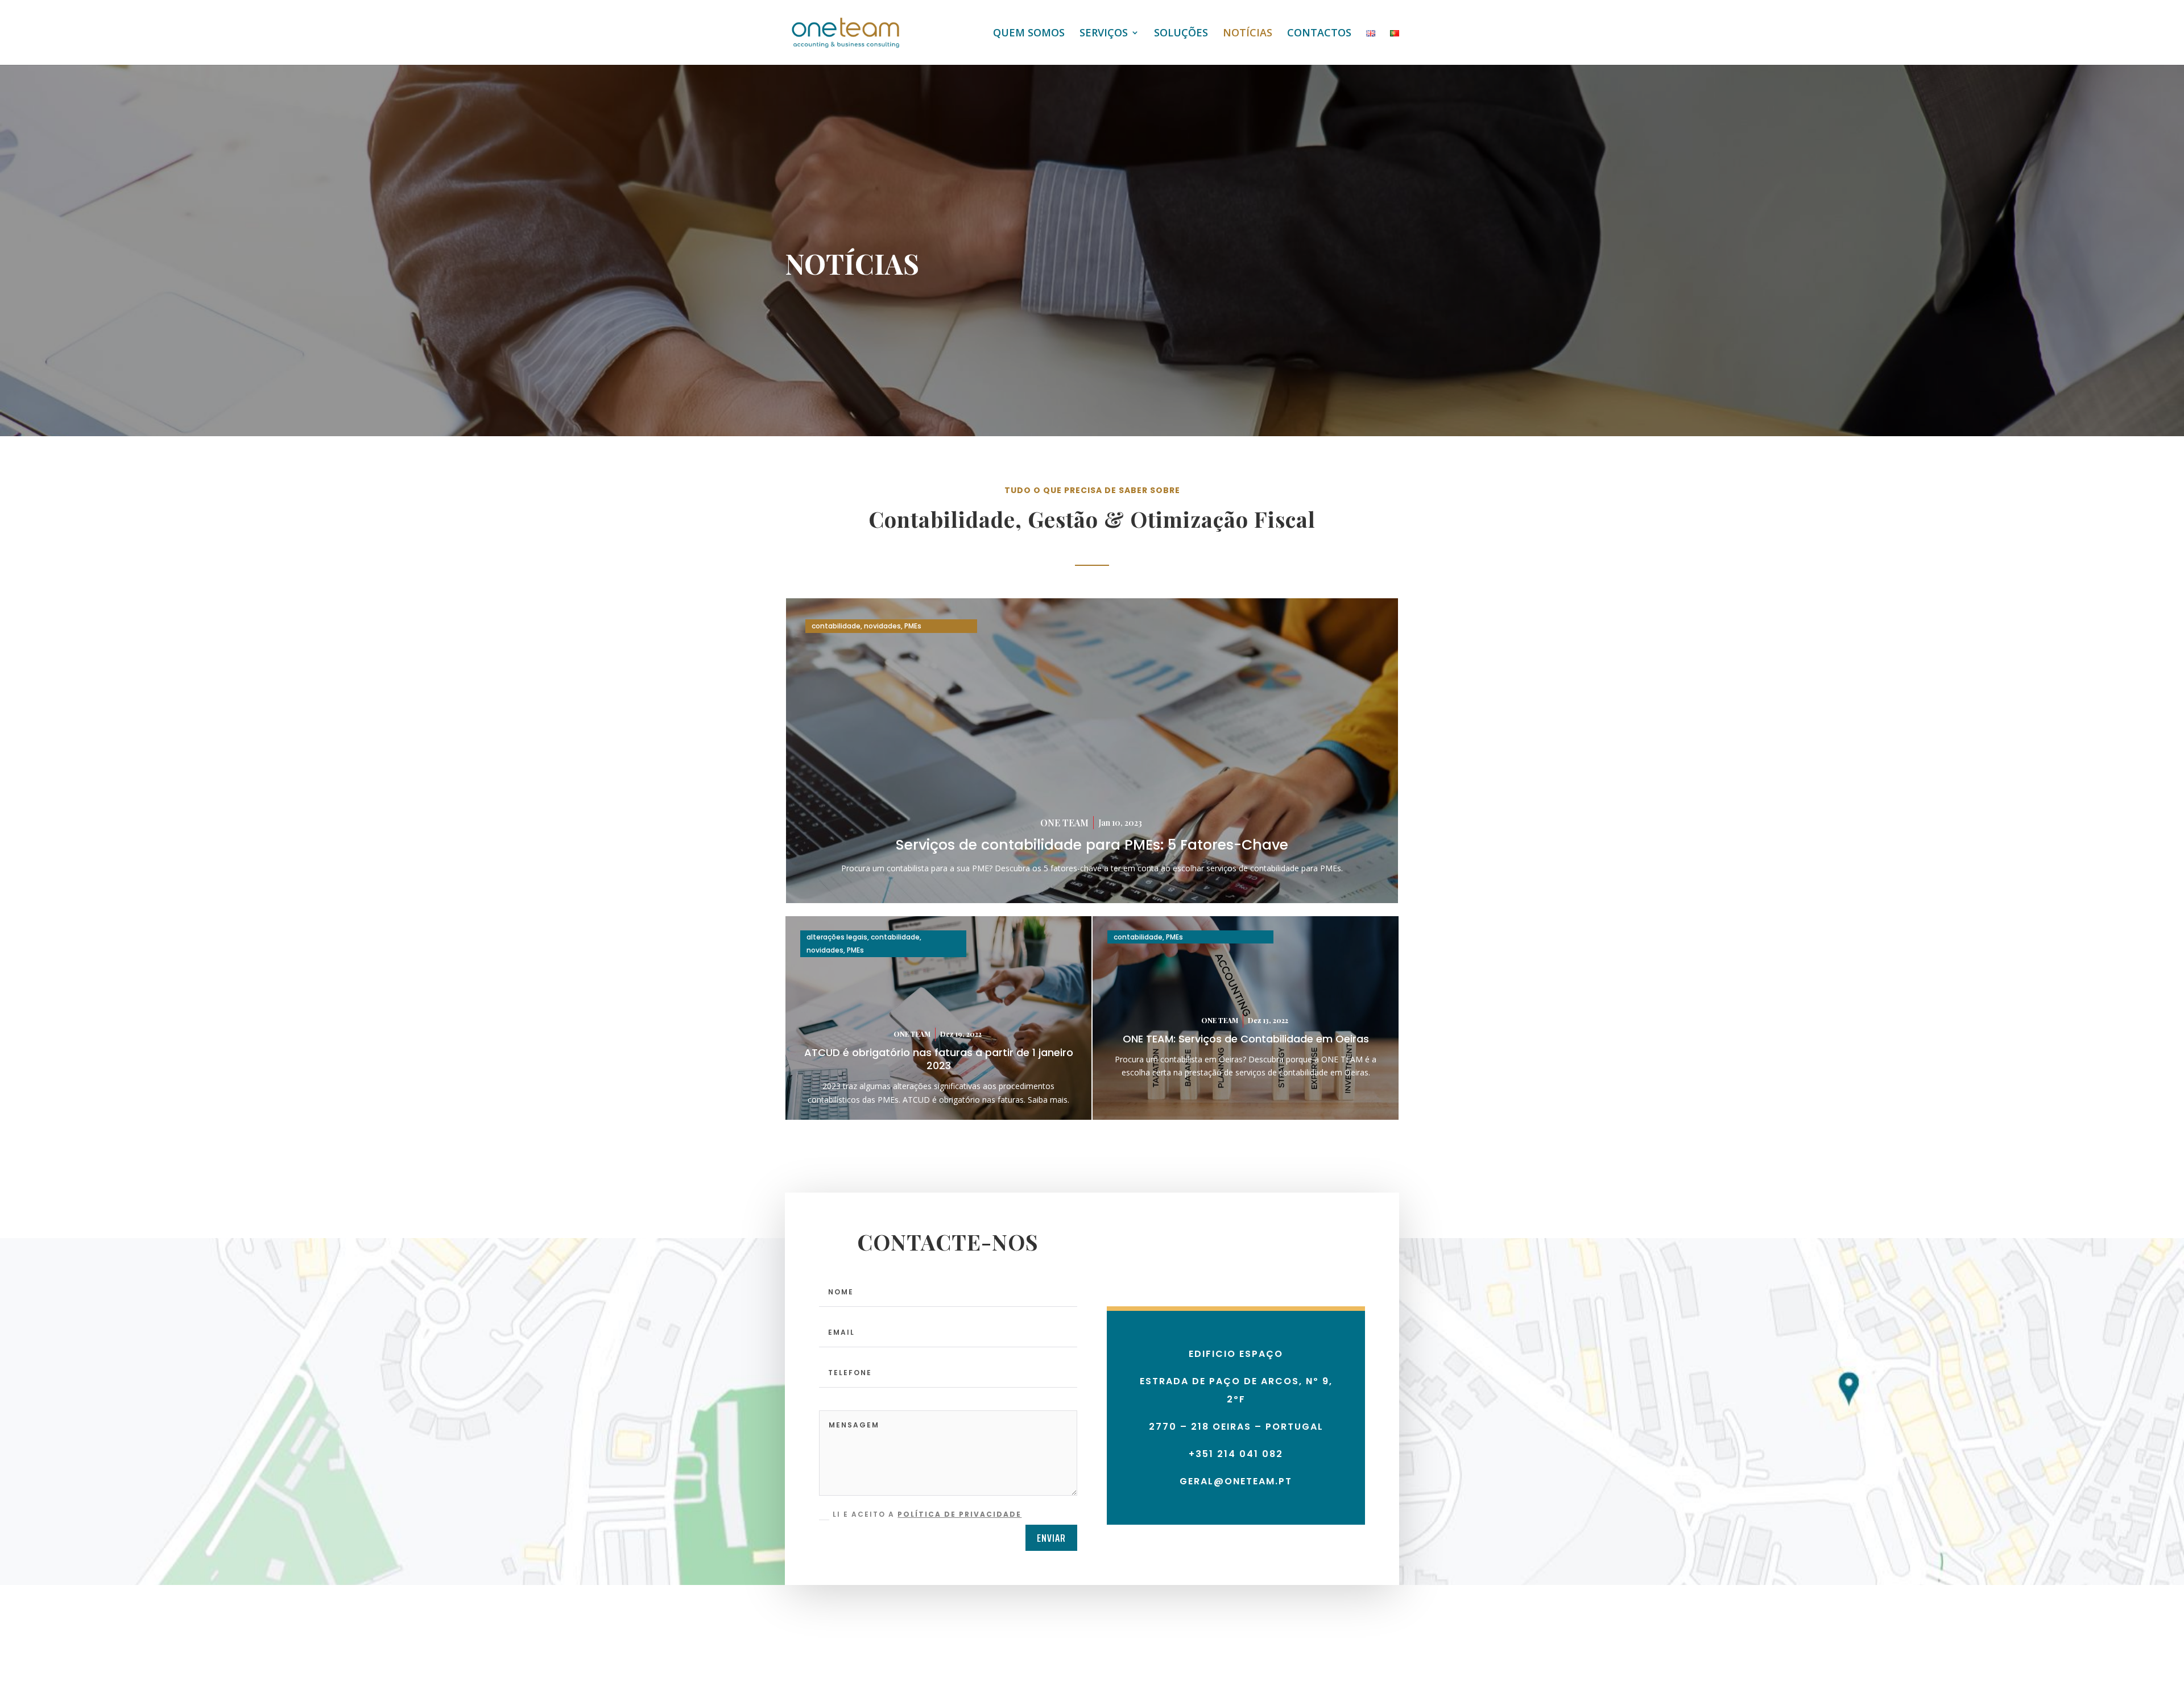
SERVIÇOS (1104, 34)
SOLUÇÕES (1181, 34)
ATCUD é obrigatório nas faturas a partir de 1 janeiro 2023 (939, 1059)
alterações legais (837, 937)
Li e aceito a (927, 1514)
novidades (882, 626)
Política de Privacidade (959, 1514)
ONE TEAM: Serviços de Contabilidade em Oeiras (1246, 1039)
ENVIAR (1051, 1538)
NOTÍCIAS (1248, 34)
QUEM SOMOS (1029, 34)
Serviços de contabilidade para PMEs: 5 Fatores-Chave (1092, 845)
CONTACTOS (1319, 34)
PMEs (913, 626)
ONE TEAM (1064, 823)
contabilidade (836, 626)
